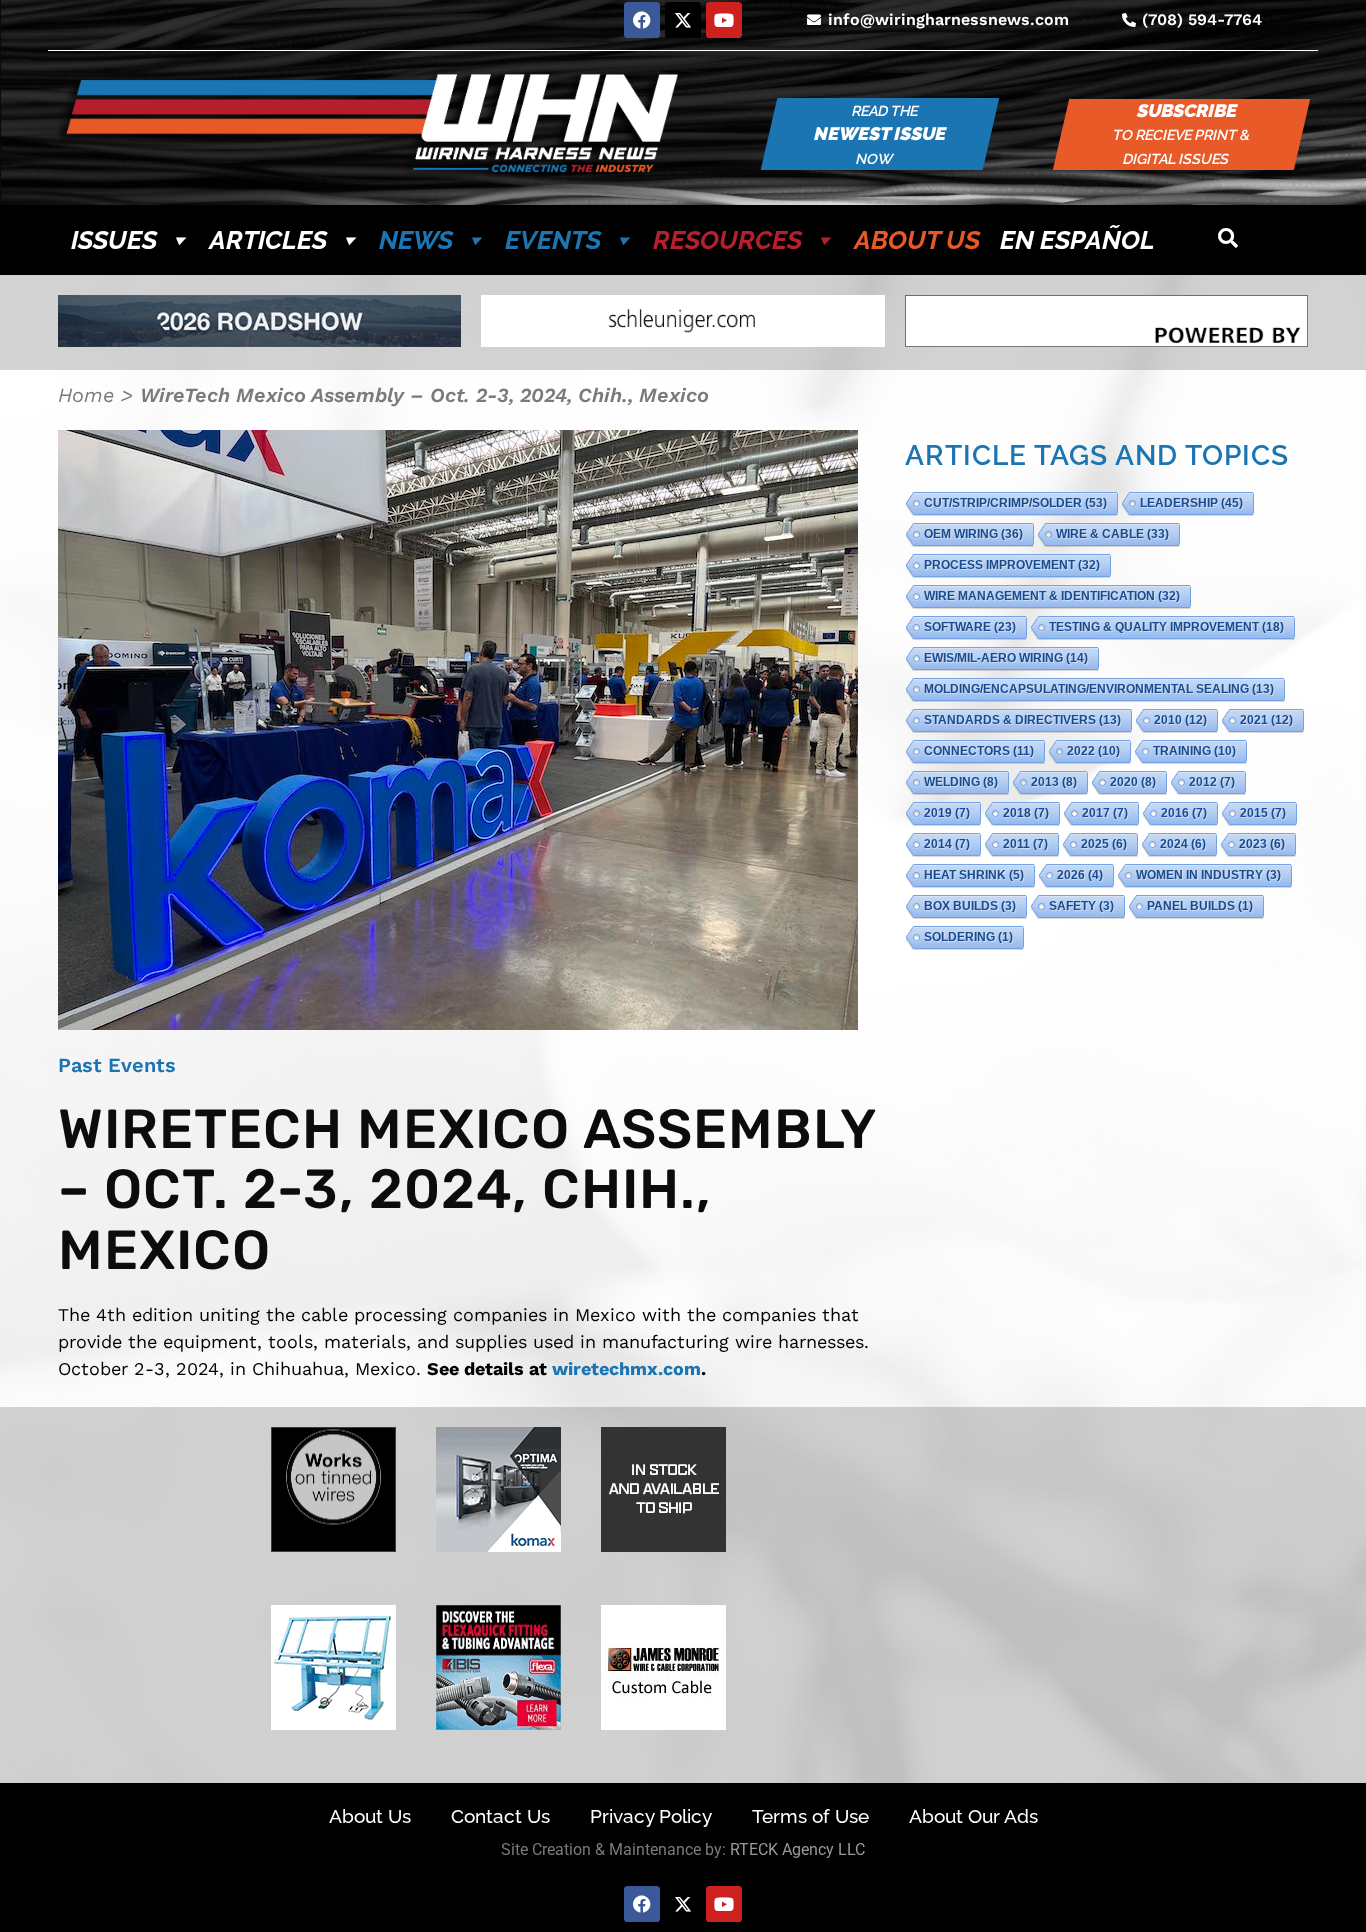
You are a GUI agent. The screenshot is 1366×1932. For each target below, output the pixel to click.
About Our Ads (973, 1816)
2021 (1266, 720)
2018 (1026, 813)
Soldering (968, 937)
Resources (727, 240)
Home (86, 395)
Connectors (979, 751)
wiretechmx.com (626, 1368)
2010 (1180, 720)
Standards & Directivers (1022, 720)
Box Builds (970, 906)
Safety (1081, 906)
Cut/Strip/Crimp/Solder (1015, 503)
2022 (1093, 751)
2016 (1184, 813)
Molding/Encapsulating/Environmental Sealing (1099, 689)
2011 (1025, 844)
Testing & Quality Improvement (1166, 627)
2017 (1105, 813)
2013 (1054, 782)
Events (553, 240)
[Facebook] (642, 20)
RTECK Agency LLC (797, 1849)
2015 (1263, 813)
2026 (1080, 875)
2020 (1133, 782)
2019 (947, 813)
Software (970, 627)
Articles (268, 240)
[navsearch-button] (1228, 240)
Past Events (117, 1065)
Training (1194, 751)
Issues (114, 240)
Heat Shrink (974, 875)
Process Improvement (1012, 565)
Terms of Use (810, 1816)
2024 (1183, 844)
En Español (1077, 240)
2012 (1212, 782)
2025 (1104, 844)
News (416, 240)
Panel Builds (1200, 906)
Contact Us (500, 1816)
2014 (947, 844)
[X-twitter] (683, 20)
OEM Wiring (973, 534)
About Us (917, 240)
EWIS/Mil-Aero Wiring (1006, 658)
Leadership (1191, 503)
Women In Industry (1208, 875)
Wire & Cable (1112, 534)
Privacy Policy (651, 1816)
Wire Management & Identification (1052, 596)
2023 (1262, 844)
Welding (961, 782)
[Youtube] (724, 20)
